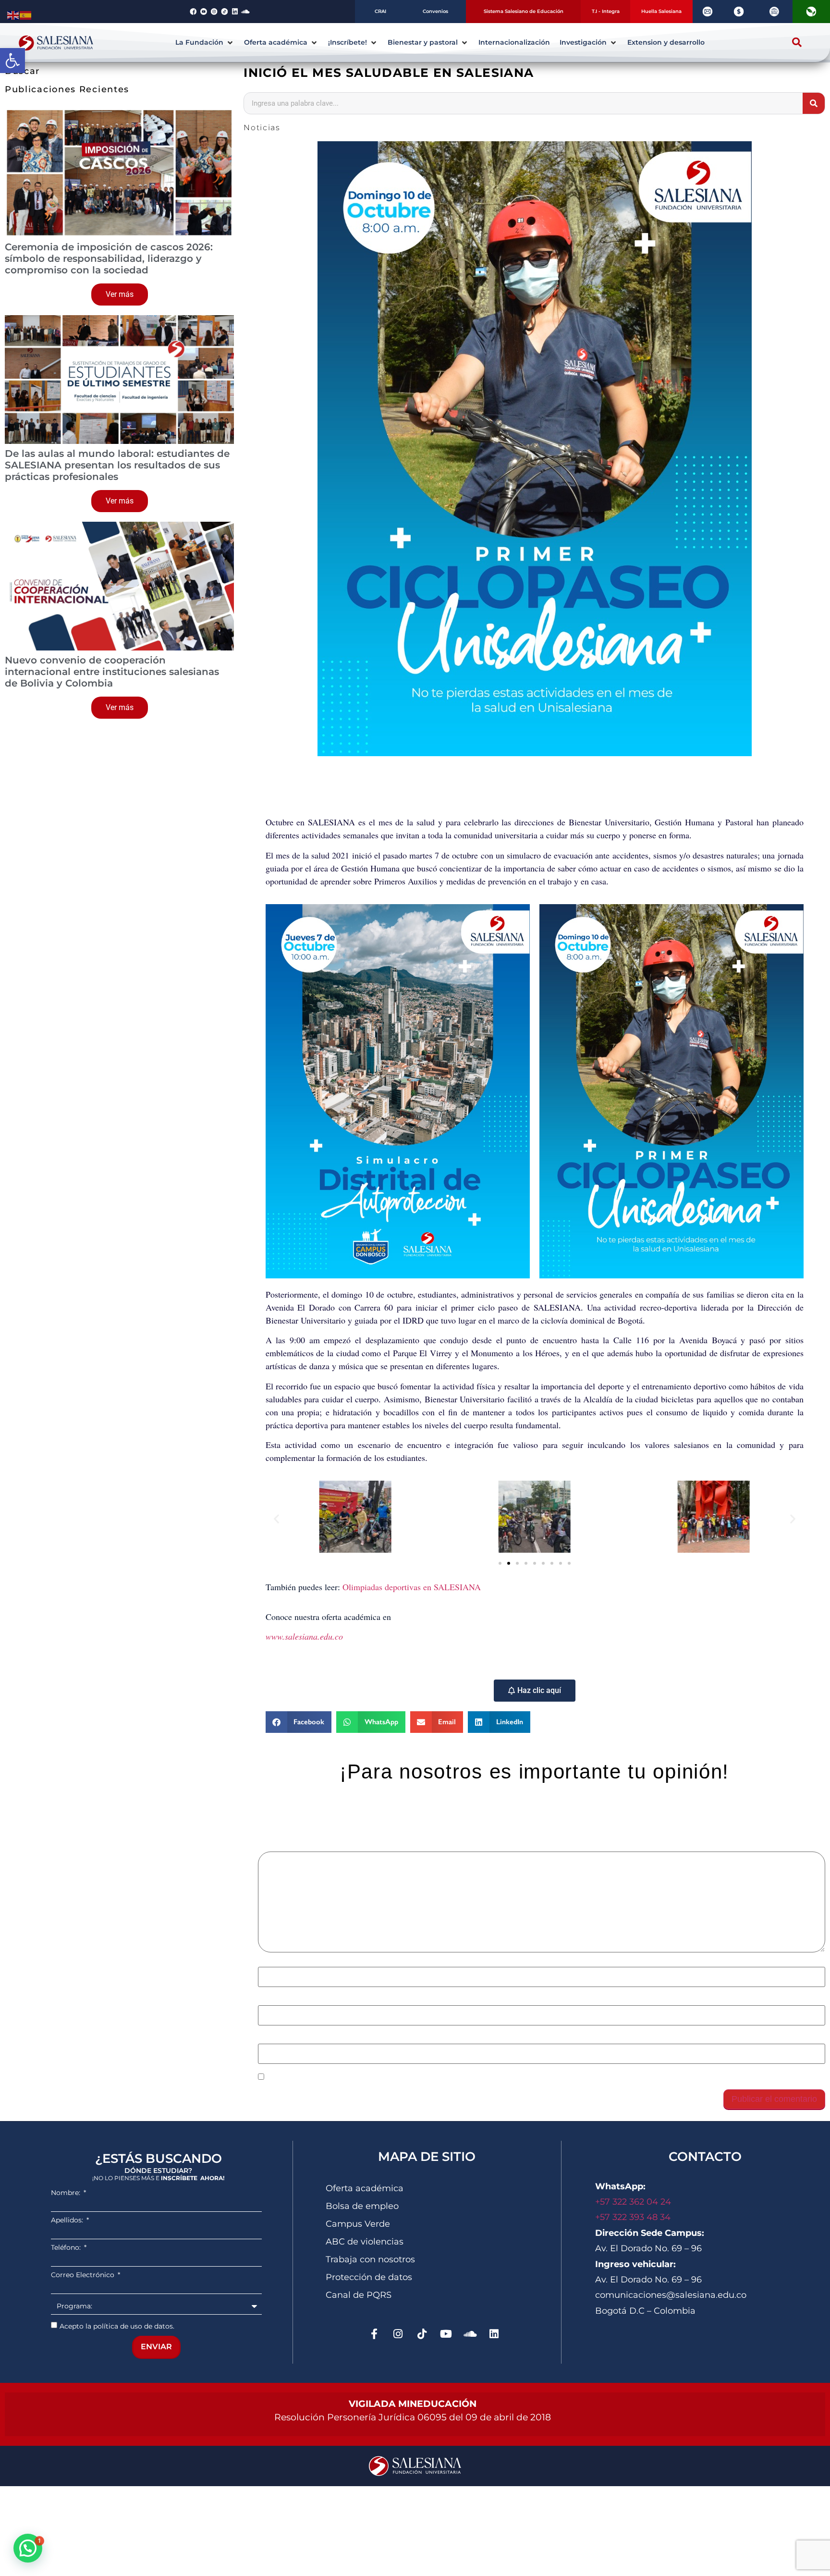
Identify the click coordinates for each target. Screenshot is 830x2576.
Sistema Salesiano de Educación (524, 11)
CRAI (380, 11)
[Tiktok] (422, 2334)
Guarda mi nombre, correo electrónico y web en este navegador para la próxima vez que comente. (447, 2077)
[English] (13, 14)
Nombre (276, 1962)
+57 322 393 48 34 (633, 2217)
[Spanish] (26, 14)
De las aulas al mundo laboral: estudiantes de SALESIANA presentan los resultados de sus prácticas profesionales (117, 465)
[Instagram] (398, 2334)
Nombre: (67, 2193)
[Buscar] (814, 103)
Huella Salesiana (661, 11)
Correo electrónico (295, 2000)
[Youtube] (446, 2334)
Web (266, 2039)
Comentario (282, 1846)
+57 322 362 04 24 (634, 2202)
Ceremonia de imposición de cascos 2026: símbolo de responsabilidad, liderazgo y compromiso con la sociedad (109, 258)
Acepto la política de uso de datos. (117, 2326)
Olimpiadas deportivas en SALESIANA (412, 1587)
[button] (12, 61)
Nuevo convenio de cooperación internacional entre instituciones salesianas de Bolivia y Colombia (112, 672)
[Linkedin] (235, 12)
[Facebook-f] (374, 2334)
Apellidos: (68, 2220)
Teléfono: (67, 2247)
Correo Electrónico (84, 2275)
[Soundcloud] (245, 12)
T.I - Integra (606, 11)
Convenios (435, 11)
